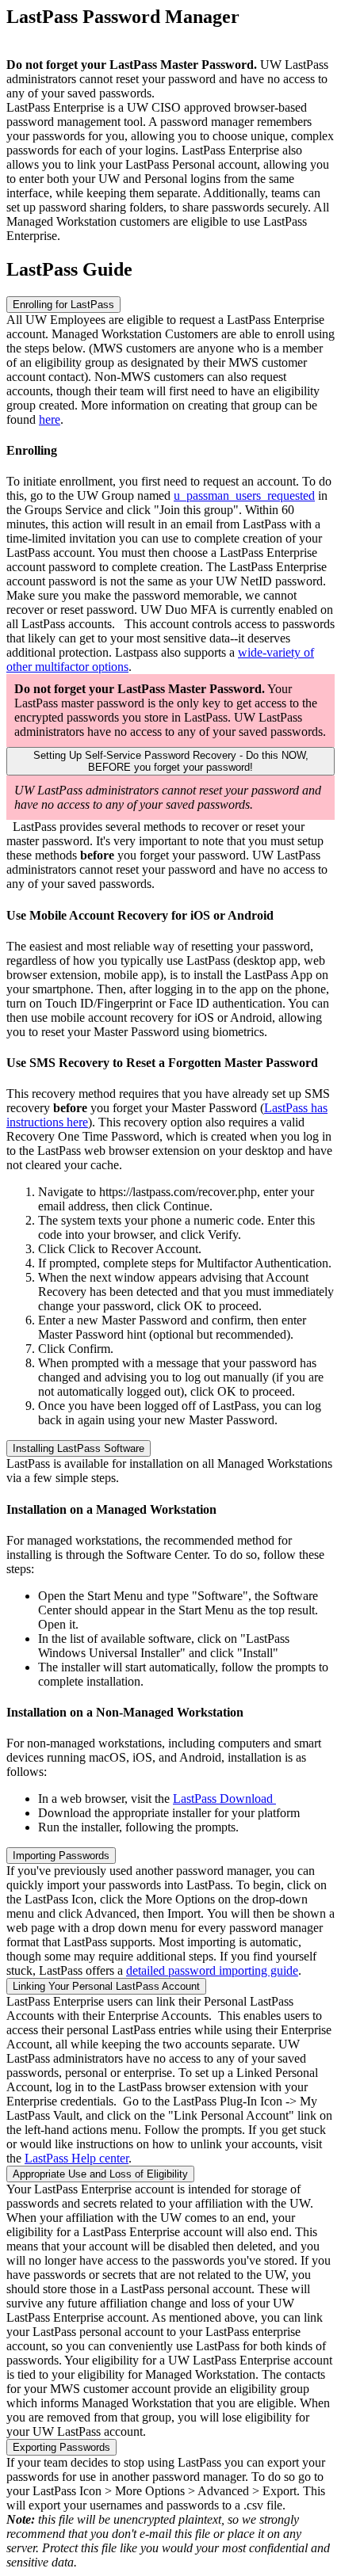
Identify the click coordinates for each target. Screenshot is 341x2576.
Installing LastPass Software (79, 1448)
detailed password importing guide (212, 1970)
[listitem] (170, 172)
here (50, 419)
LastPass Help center (77, 2158)
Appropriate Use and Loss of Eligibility (100, 2174)
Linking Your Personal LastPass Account (106, 1986)
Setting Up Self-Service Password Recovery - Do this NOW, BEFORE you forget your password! (171, 761)
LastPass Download (224, 1799)
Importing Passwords (61, 1856)
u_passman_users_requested (244, 495)
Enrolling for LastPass (63, 305)
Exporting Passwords (61, 2447)
